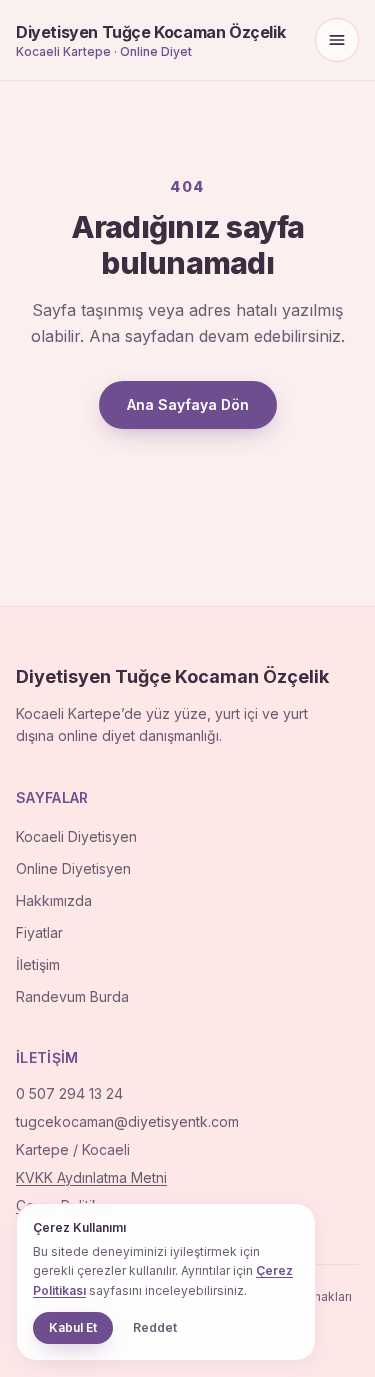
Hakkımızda (54, 900)
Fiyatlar (39, 932)
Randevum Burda (72, 996)
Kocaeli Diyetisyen (76, 836)
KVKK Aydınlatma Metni (91, 1177)
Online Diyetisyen (73, 868)
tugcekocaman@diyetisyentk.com (127, 1121)
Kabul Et (73, 1327)
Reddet (155, 1327)
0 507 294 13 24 (69, 1093)
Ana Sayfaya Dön (188, 404)
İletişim (38, 964)
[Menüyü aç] (337, 40)
